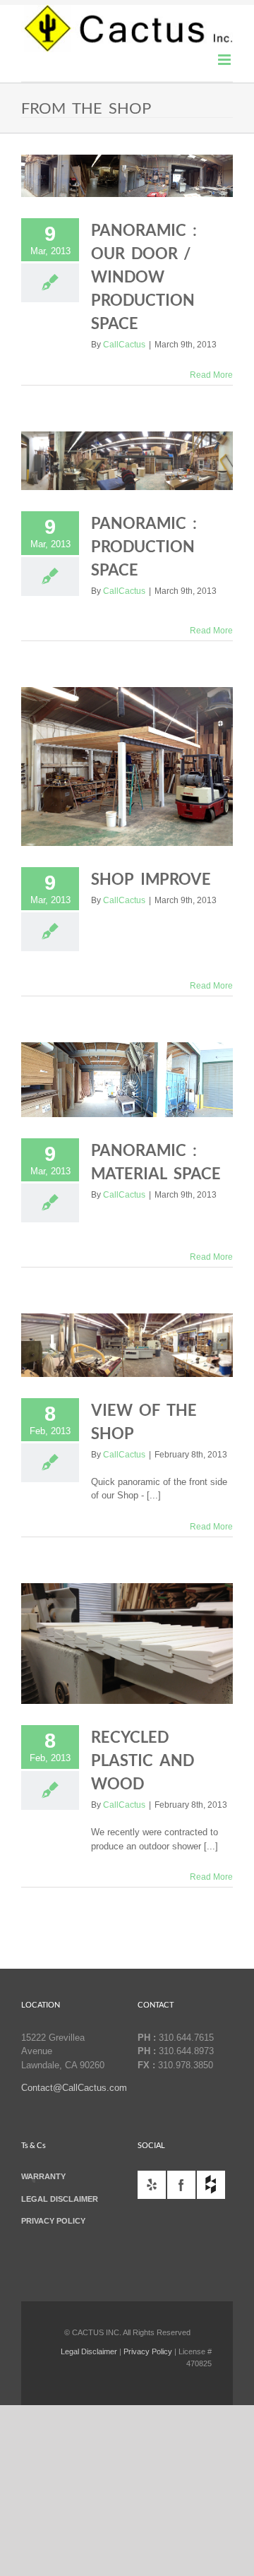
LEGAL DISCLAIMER (60, 2199)
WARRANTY (43, 2176)
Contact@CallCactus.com (74, 2088)
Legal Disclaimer (89, 2351)
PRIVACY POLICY (53, 2221)
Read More (211, 375)
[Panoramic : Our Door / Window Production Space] (127, 176)
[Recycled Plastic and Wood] (127, 1644)
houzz (211, 2185)
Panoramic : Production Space (144, 546)
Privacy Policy (148, 2351)
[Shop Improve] (127, 767)
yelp (152, 2185)
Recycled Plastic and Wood (143, 1760)
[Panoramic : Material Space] (127, 1079)
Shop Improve (151, 879)
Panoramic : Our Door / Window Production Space (144, 276)
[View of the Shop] (127, 1345)
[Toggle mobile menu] (225, 60)
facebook (181, 2185)
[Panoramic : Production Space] (127, 461)
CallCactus (124, 345)
